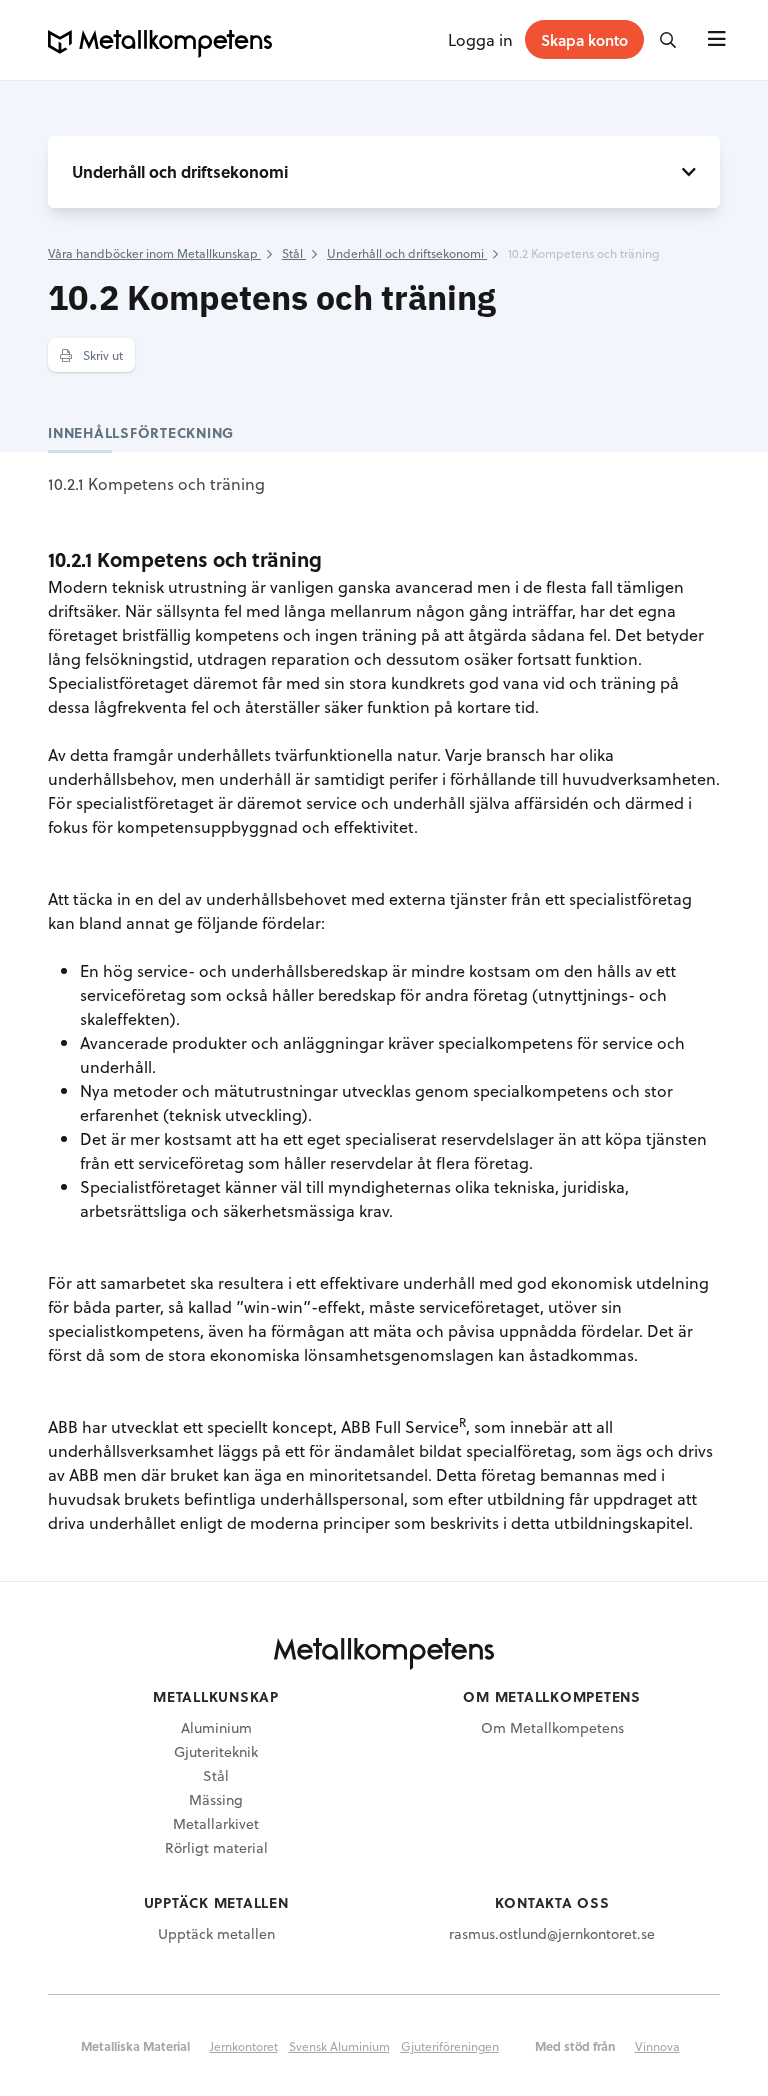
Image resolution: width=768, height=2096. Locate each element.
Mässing (216, 1799)
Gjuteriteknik (216, 1751)
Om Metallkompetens (552, 1727)
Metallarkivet (216, 1823)
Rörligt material (216, 1847)
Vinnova (657, 2046)
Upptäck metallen (216, 1933)
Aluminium (216, 1727)
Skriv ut (101, 355)
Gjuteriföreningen (450, 2046)
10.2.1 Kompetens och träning (156, 483)
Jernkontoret (244, 2046)
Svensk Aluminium (339, 2046)
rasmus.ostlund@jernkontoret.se (552, 1933)
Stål (216, 1775)
